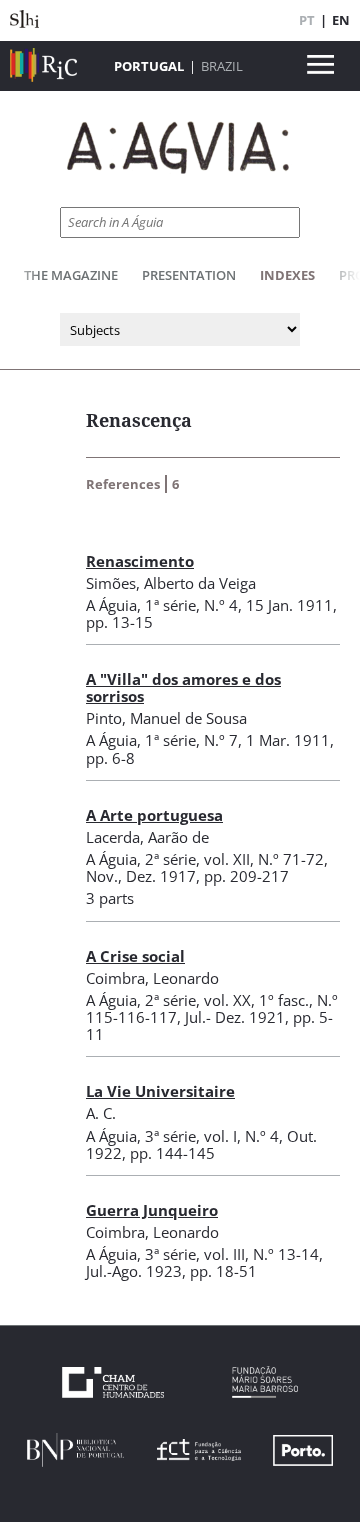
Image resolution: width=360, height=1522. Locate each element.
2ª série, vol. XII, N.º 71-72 (234, 859)
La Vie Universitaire (160, 1091)
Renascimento (140, 561)
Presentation (189, 275)
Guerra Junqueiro (152, 1210)
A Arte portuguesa (154, 815)
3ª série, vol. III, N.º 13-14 (232, 1254)
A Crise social (135, 956)
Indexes (287, 275)
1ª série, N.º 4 (191, 605)
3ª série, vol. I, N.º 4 (212, 1136)
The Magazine (71, 275)
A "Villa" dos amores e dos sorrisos (183, 687)
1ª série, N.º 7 (191, 740)
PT (307, 20)
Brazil (222, 66)
